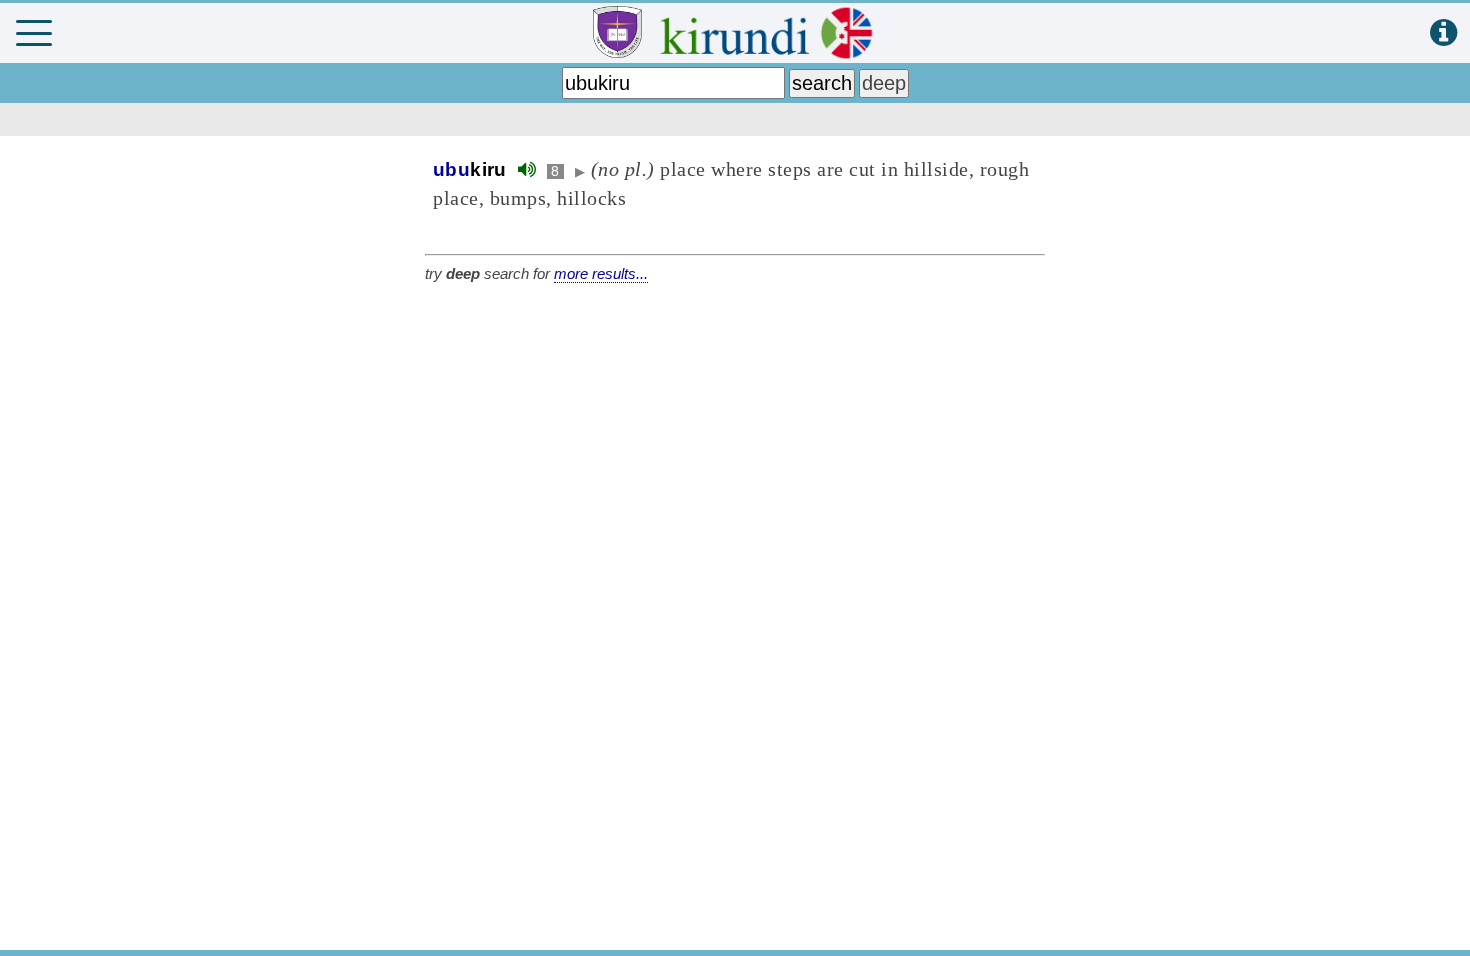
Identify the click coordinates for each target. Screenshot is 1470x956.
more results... (601, 273)
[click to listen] (527, 169)
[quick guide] (1443, 33)
